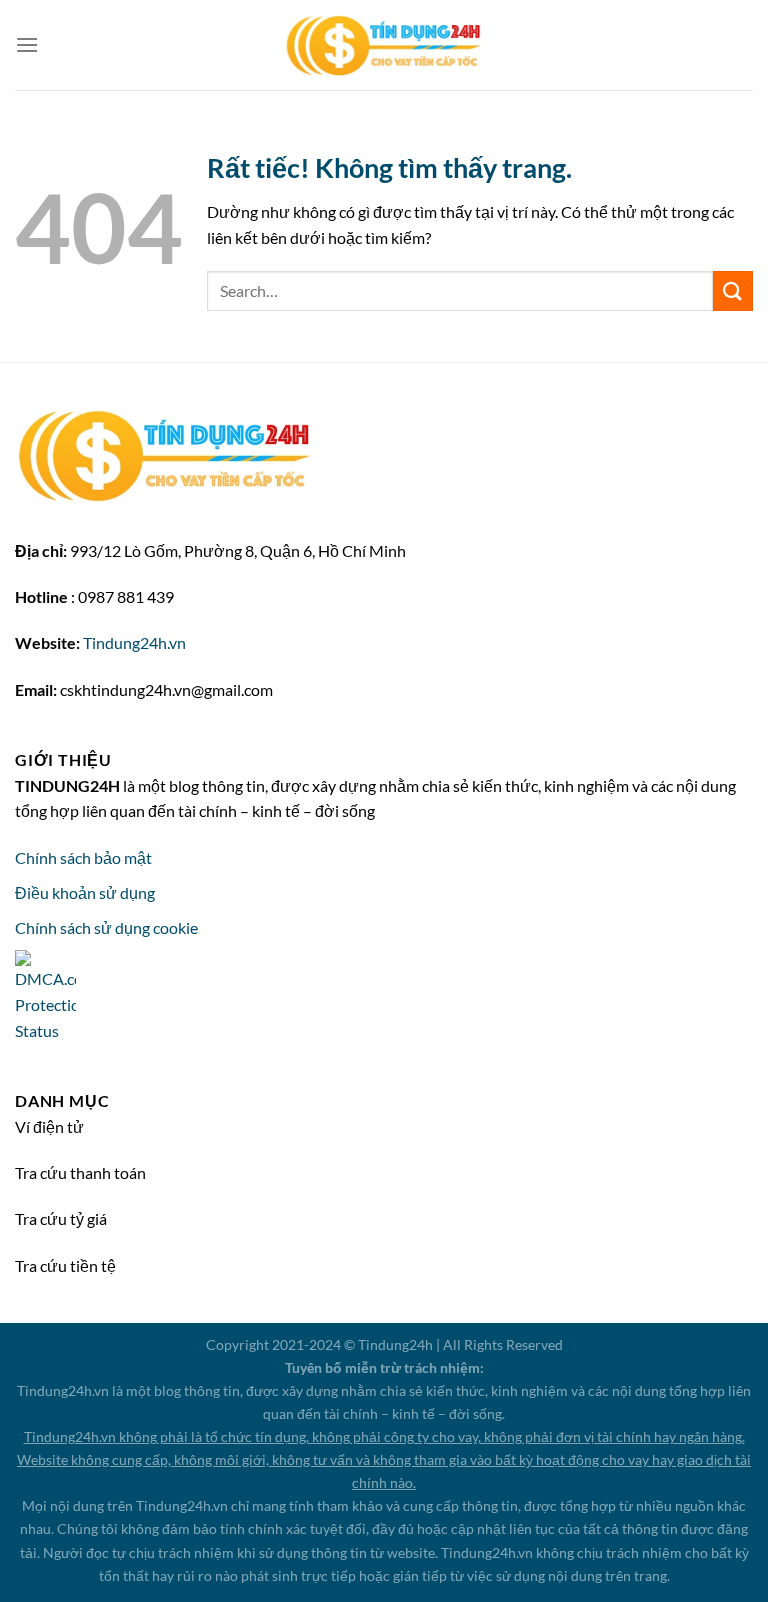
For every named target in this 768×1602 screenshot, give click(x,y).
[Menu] (27, 44)
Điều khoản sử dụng (85, 892)
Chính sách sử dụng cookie (106, 927)
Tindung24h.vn (134, 642)
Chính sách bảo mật (83, 857)
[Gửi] (733, 290)
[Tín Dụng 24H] (384, 45)
